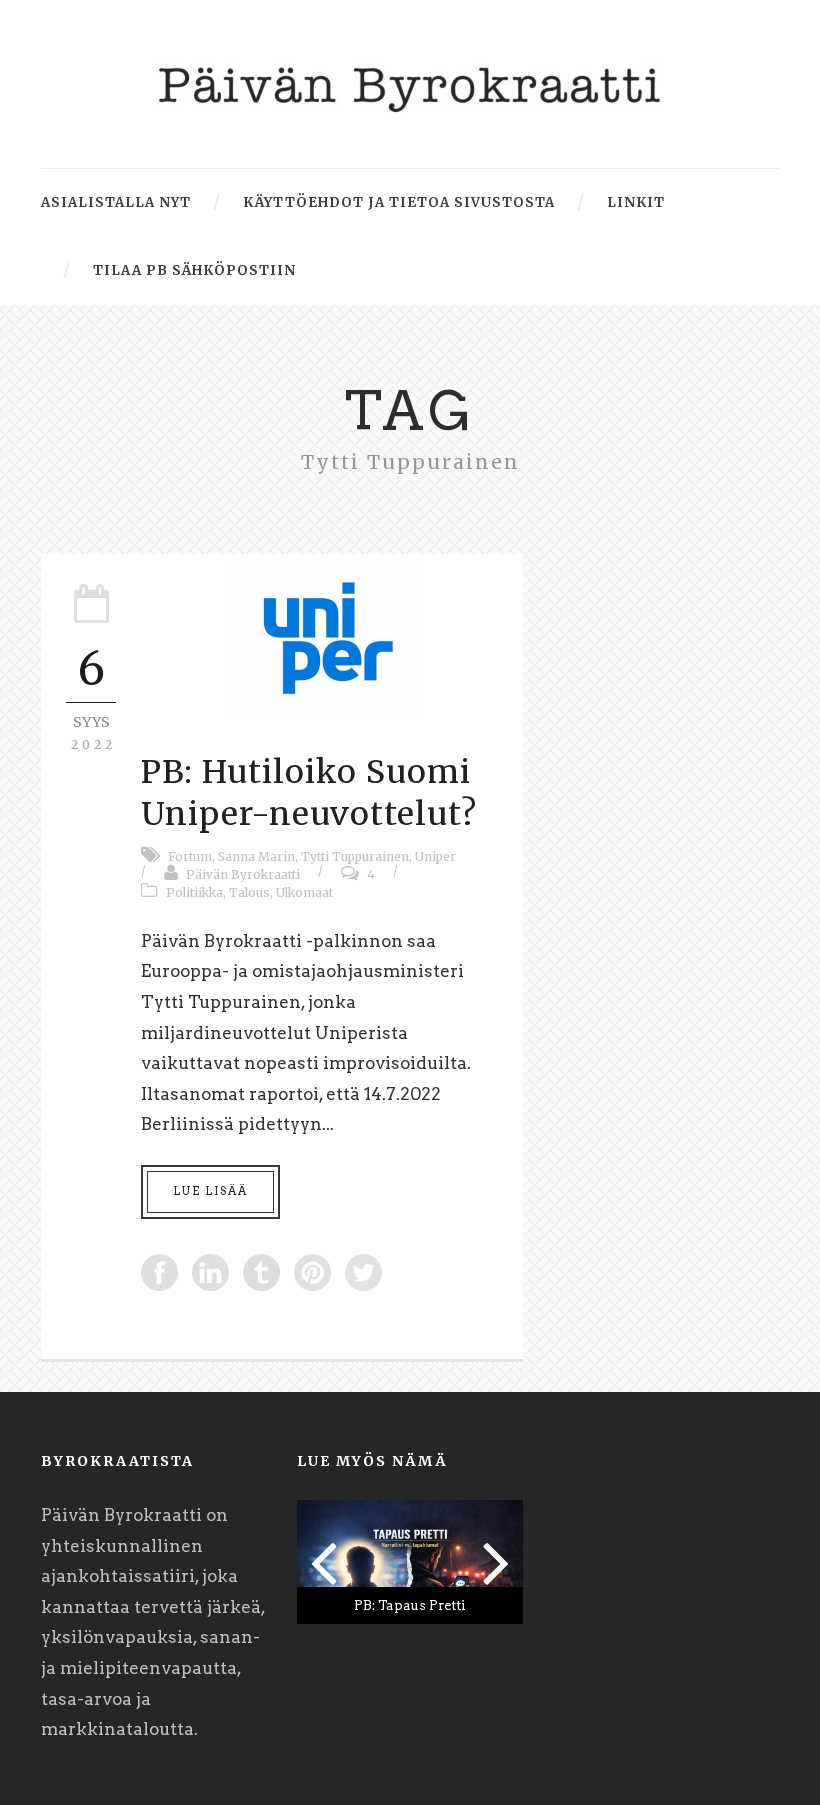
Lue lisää (210, 1191)
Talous (249, 892)
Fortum (190, 856)
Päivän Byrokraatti (243, 874)
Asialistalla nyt (116, 202)
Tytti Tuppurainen (355, 856)
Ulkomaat (304, 892)
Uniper (435, 856)
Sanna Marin (256, 856)
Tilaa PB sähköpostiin (194, 270)
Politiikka (194, 892)
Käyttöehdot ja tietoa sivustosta (399, 202)
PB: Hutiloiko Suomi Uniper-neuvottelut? (309, 793)
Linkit (636, 202)
